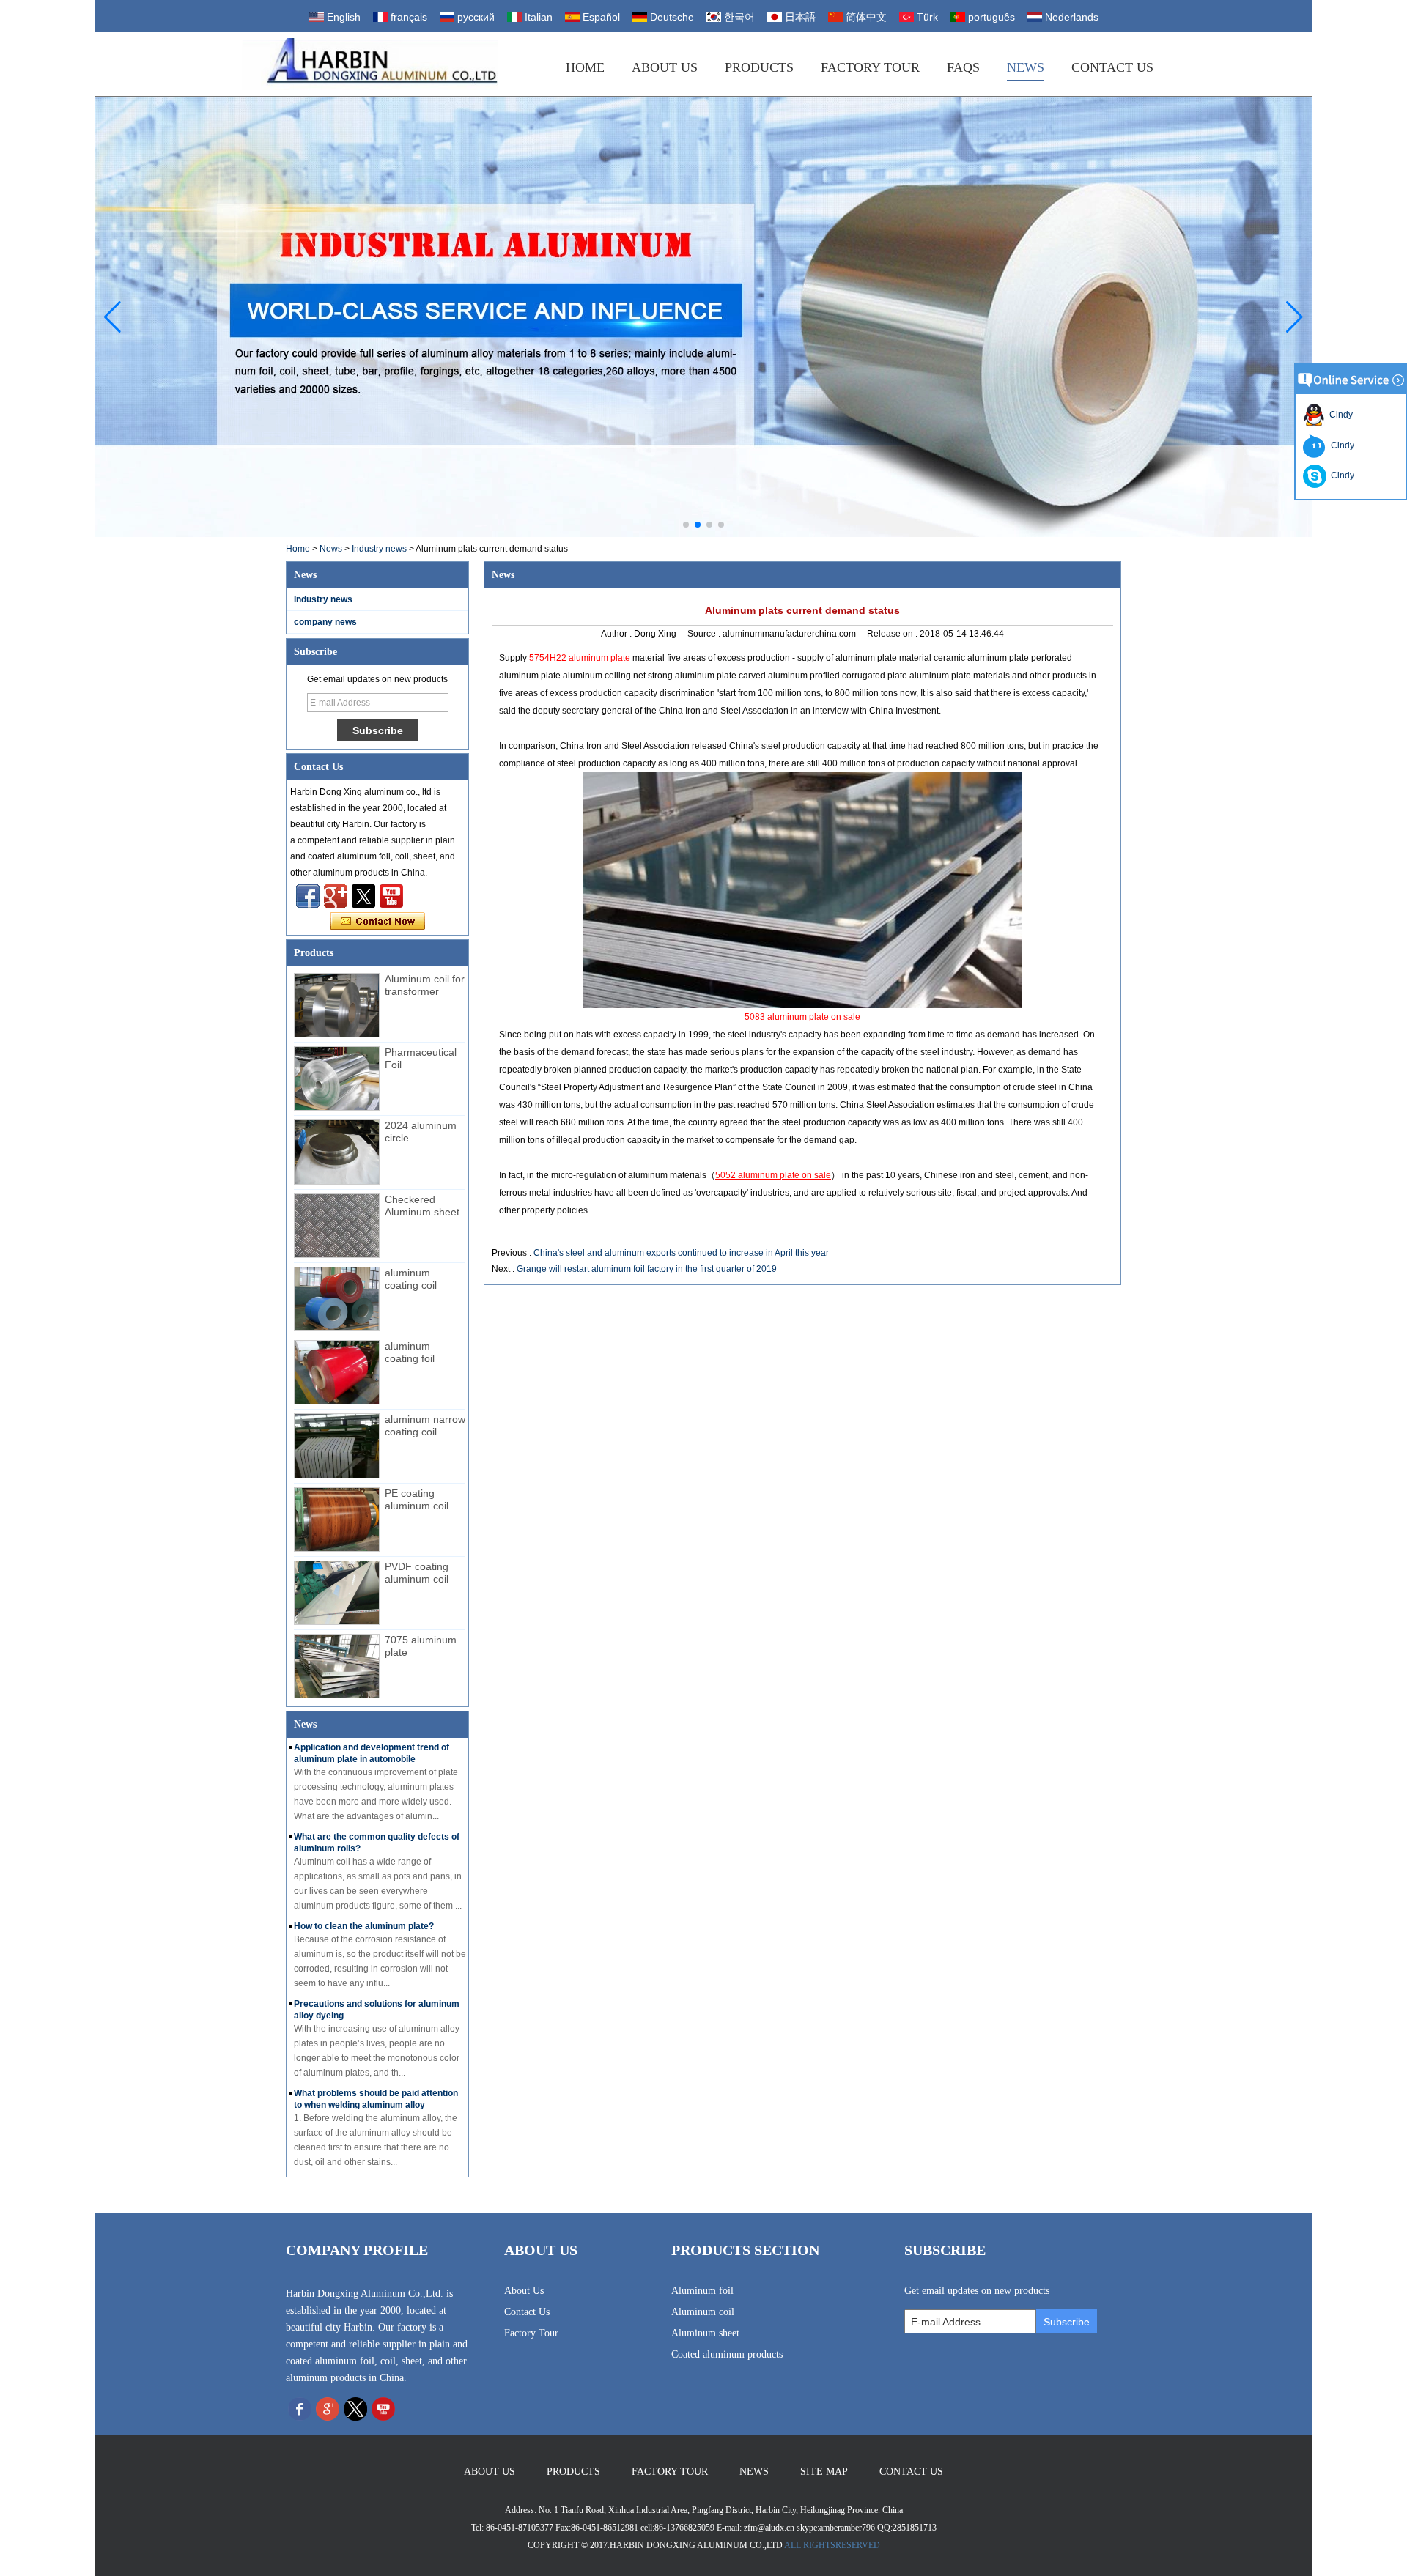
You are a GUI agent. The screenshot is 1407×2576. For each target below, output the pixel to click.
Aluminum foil (702, 2291)
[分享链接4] (308, 896)
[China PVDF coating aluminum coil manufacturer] (337, 1593)
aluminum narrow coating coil (425, 1425)
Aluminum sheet (705, 2333)
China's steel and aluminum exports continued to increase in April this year (681, 1253)
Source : (705, 634)
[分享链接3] (336, 896)
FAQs (963, 67)
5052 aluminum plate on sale (773, 1175)
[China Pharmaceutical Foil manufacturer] (337, 1078)
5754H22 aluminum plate (580, 658)
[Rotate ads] (703, 317)
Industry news (379, 549)
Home (585, 67)
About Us (665, 67)
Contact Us (1112, 67)
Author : (617, 634)
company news (325, 622)
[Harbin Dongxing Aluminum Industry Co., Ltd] (370, 64)
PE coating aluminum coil (417, 1499)
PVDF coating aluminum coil (417, 1573)
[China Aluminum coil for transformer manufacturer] (337, 1005)
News (1026, 67)
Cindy (1339, 415)
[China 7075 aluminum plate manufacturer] (337, 1666)
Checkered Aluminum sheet (422, 1206)
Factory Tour (870, 67)
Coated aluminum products (727, 2354)
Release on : (893, 634)
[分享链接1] (391, 896)
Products (759, 67)
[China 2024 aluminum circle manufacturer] (337, 1152)
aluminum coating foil (410, 1352)
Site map (824, 2472)
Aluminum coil (703, 2312)
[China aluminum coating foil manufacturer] (337, 1372)
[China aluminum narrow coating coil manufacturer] (337, 1446)
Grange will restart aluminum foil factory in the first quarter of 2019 (647, 1269)
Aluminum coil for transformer (425, 985)
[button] (686, 525)
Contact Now (378, 922)
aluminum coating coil (411, 1279)
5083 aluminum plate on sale (802, 1017)
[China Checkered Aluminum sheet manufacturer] (337, 1226)
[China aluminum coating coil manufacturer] (337, 1299)
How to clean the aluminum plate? (364, 1926)
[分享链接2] (363, 896)
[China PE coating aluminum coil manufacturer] (337, 1520)
